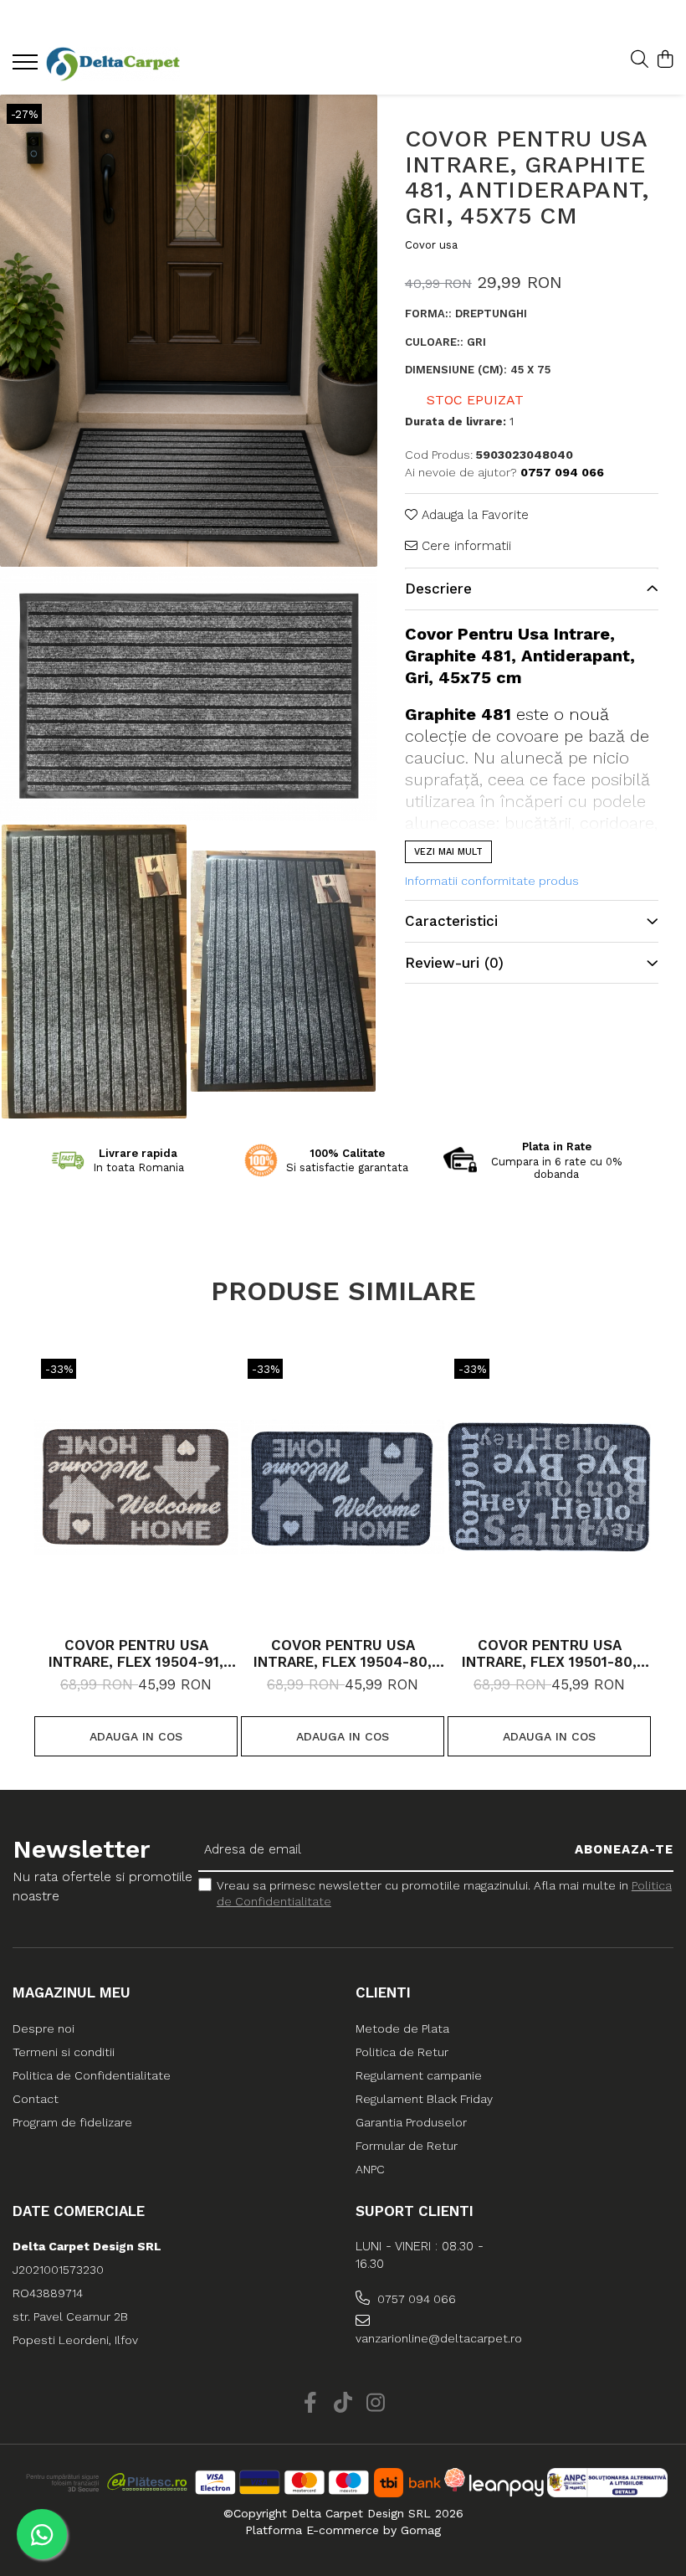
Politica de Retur (402, 2052)
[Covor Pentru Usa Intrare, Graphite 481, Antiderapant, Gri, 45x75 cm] (189, 331)
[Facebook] (311, 2404)
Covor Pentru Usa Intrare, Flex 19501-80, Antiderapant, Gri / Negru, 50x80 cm (549, 1653)
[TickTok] (343, 2404)
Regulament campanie (419, 2075)
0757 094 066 (415, 2299)
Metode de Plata (402, 2028)
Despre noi (44, 2028)
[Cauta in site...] (640, 60)
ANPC (370, 2169)
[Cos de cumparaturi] (665, 60)
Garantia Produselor (411, 2122)
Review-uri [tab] (454, 963)
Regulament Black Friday (424, 2099)
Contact (36, 2099)
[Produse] (27, 67)
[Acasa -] (113, 64)
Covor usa (431, 245)
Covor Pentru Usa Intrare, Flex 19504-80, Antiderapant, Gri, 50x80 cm (343, 1653)
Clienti (383, 1992)
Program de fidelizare (72, 2122)
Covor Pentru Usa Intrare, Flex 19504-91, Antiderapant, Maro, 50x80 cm (136, 1653)
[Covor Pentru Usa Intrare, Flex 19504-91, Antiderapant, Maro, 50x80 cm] (136, 1487)
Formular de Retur (407, 2146)
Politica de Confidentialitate (92, 2075)
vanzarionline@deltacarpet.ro (435, 2338)
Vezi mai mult (448, 852)
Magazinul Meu (72, 1992)
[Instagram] (376, 2404)
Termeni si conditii (64, 2052)
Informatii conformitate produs (492, 881)
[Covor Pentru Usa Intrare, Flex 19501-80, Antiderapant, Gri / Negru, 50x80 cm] (549, 1487)
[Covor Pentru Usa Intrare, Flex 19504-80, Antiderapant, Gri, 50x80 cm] (343, 1487)
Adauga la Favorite (473, 515)
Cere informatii (464, 546)
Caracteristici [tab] (451, 921)
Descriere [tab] (438, 589)
